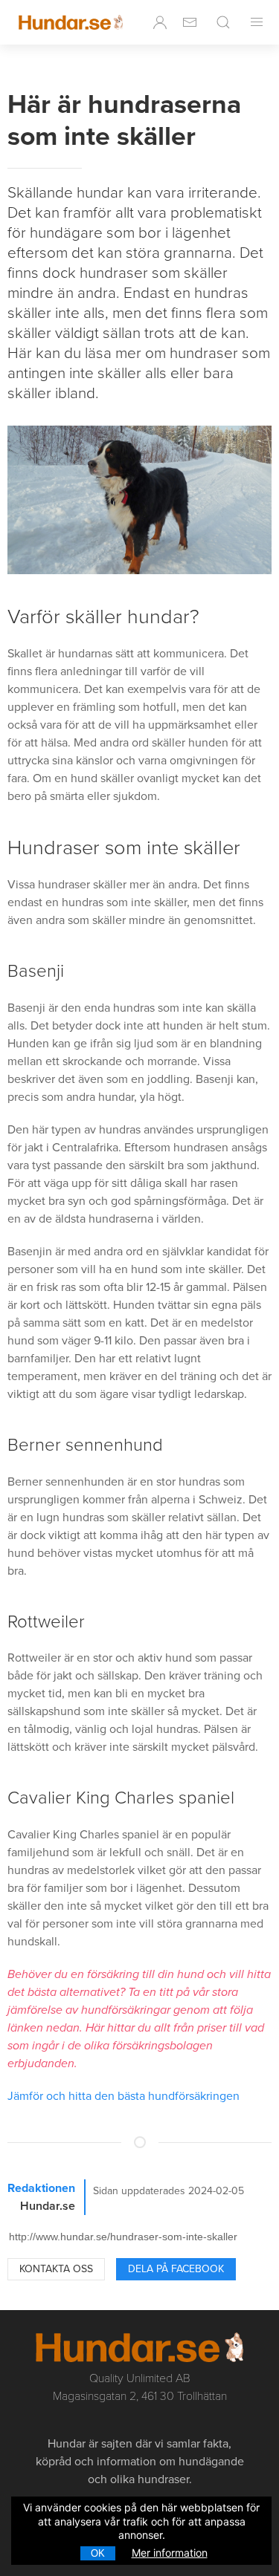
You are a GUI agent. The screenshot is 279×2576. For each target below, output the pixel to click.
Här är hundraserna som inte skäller (124, 120)
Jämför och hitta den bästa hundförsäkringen (124, 2096)
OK (98, 2553)
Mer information (170, 2553)
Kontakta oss (56, 2269)
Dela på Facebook (176, 2269)
